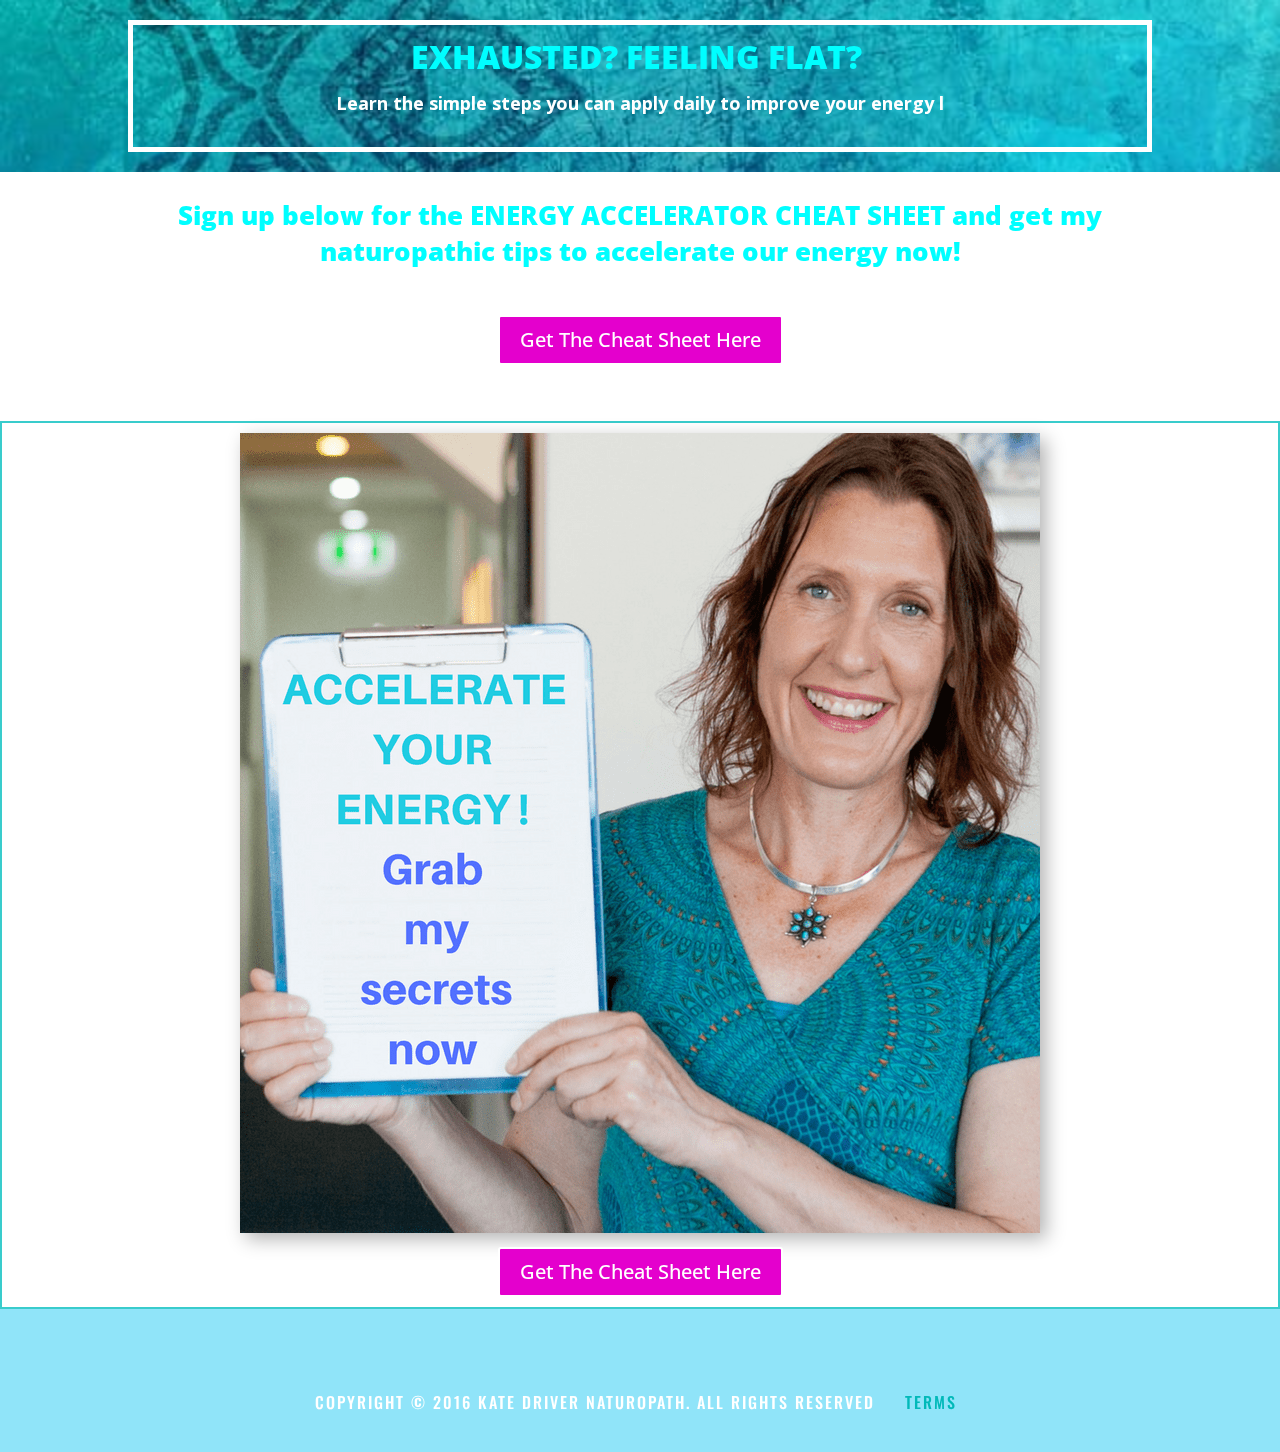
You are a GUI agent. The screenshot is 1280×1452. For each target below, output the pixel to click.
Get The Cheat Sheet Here (640, 339)
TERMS (931, 1402)
